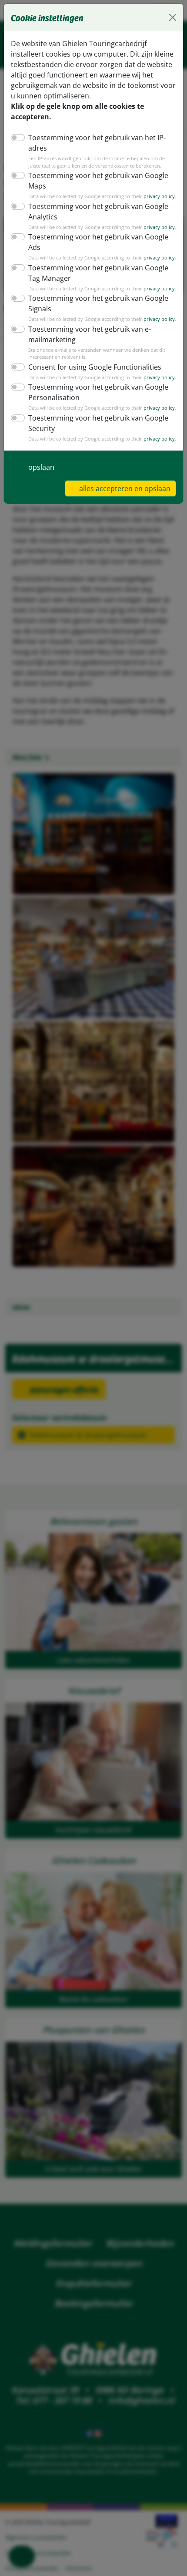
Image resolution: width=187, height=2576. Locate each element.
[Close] (173, 17)
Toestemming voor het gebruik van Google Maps (98, 181)
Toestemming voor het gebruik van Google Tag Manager (98, 273)
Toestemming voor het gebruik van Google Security (98, 423)
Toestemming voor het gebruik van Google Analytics (98, 212)
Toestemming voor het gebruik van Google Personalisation (98, 392)
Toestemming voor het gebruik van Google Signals (98, 303)
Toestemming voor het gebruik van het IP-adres (97, 143)
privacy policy (159, 196)
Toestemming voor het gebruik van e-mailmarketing (90, 334)
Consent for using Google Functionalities (95, 367)
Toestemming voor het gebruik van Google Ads (98, 242)
